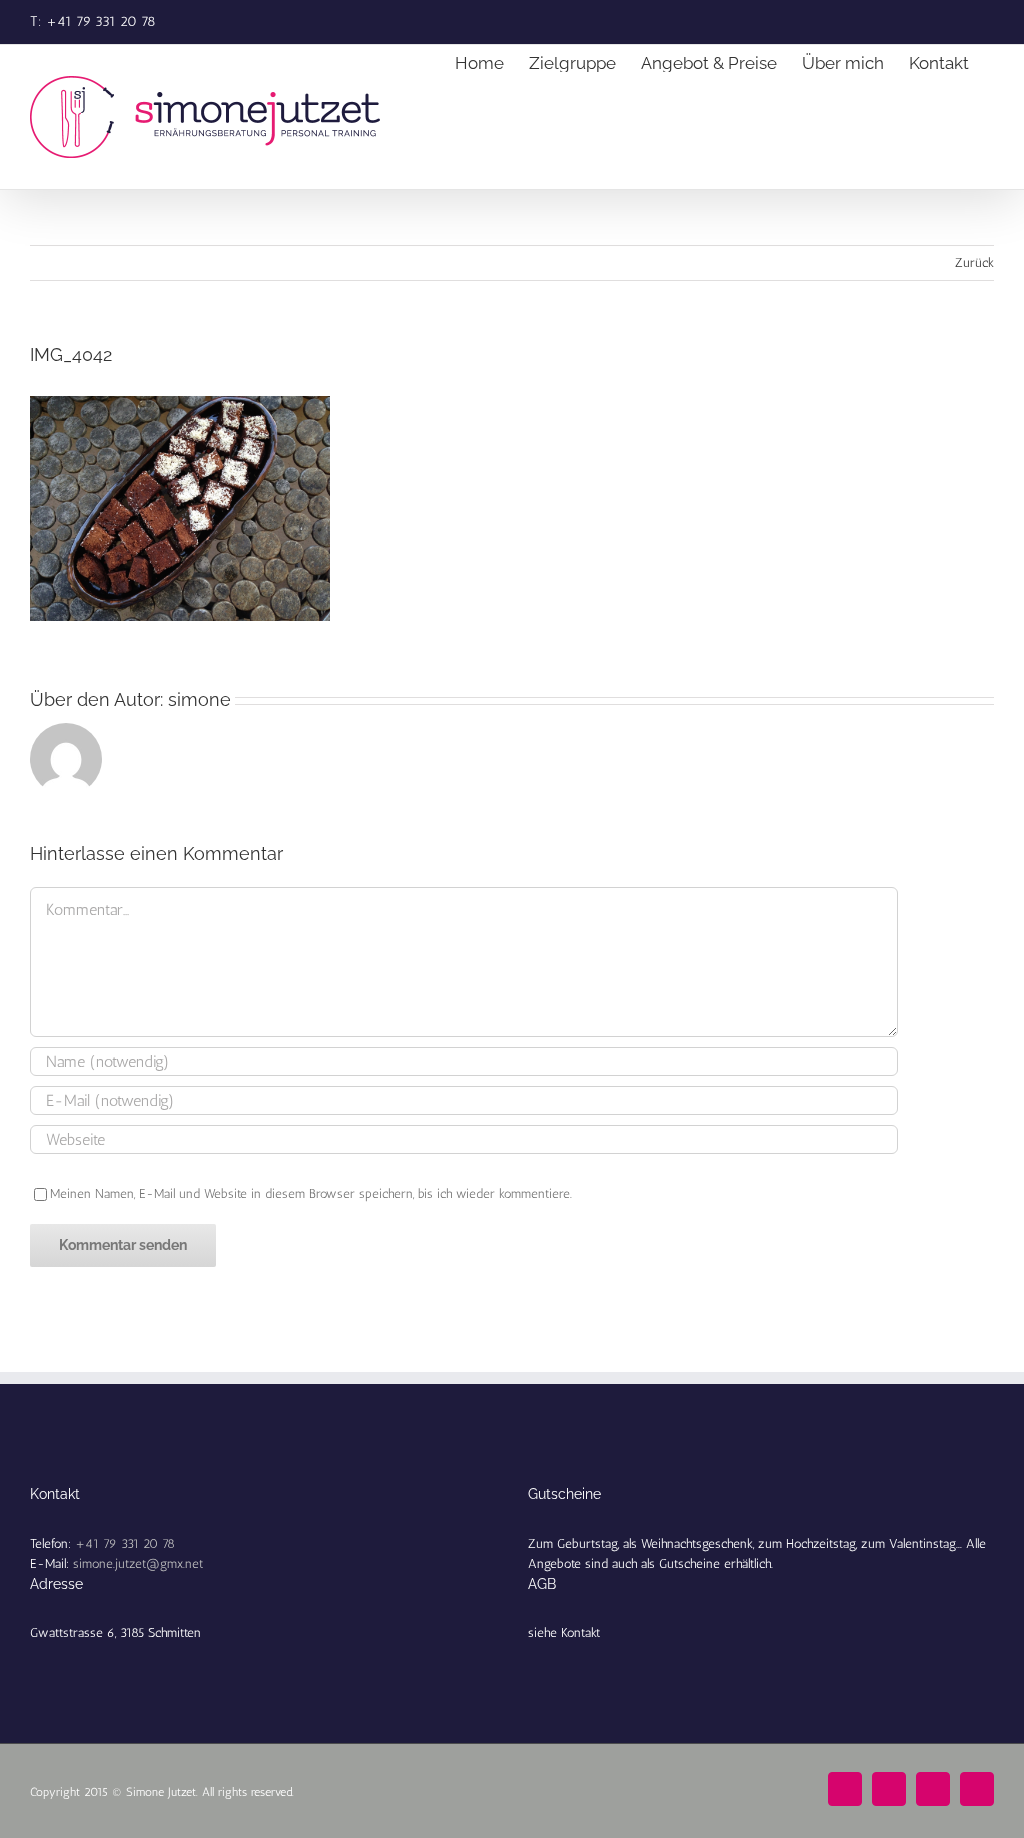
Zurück (974, 262)
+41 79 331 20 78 (125, 1543)
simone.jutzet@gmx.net (138, 1563)
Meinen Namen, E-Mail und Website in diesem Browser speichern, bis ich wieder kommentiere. (311, 1193)
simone (199, 699)
